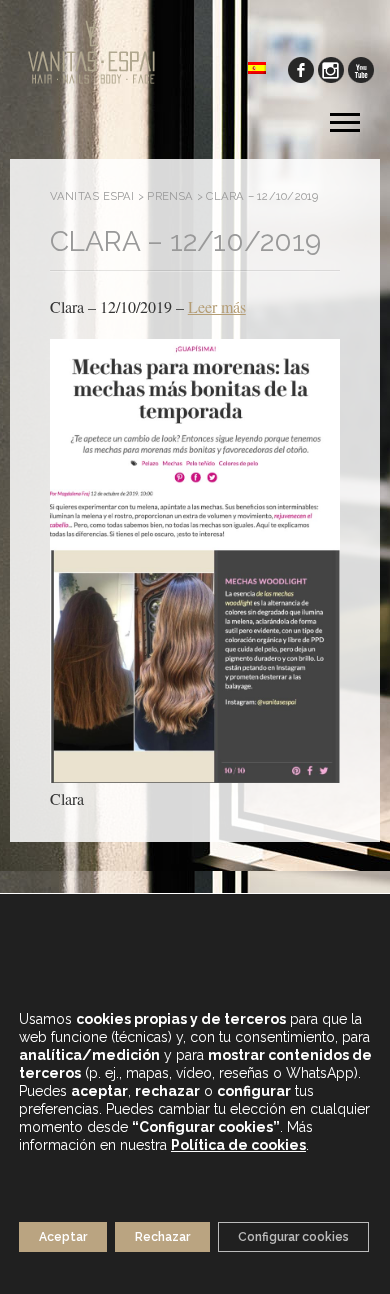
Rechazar (162, 1237)
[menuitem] (257, 66)
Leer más (217, 306)
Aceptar (63, 1237)
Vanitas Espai (92, 196)
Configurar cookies (293, 1237)
